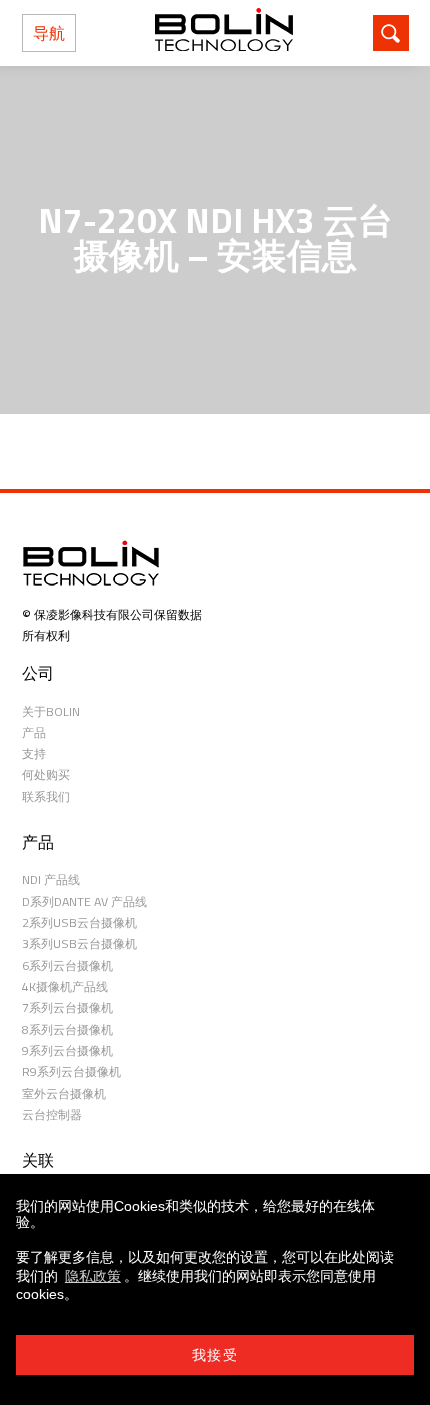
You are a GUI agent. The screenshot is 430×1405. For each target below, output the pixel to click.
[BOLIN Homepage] (224, 33)
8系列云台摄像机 (67, 1029)
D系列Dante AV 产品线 (84, 901)
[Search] (391, 33)
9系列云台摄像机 (67, 1050)
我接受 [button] (215, 1355)
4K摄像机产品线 (65, 986)
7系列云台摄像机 (67, 1007)
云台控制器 (52, 1114)
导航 (49, 33)
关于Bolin (51, 711)
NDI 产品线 (51, 879)
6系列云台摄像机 (67, 965)
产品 (34, 732)
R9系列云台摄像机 (71, 1071)
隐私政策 (93, 1276)
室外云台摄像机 (64, 1093)
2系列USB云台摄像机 (79, 922)
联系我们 (46, 796)
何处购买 (46, 774)
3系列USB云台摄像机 (79, 943)
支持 (34, 753)
